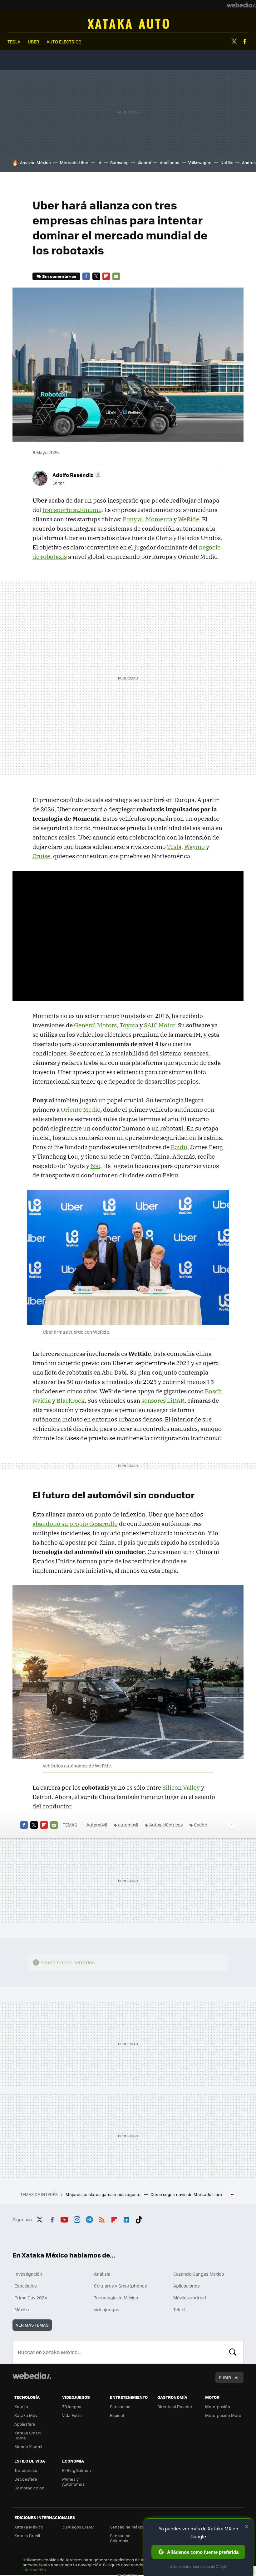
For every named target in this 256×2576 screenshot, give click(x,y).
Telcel (179, 2309)
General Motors (95, 1025)
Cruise (41, 856)
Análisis (102, 2274)
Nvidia (42, 1401)
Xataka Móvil (27, 2415)
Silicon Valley (181, 1787)
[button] (76, 475)
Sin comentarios (59, 276)
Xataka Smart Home (28, 2435)
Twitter (234, 42)
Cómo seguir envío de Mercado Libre (186, 2194)
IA (99, 162)
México (22, 2309)
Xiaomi (144, 162)
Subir (225, 2377)
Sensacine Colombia (120, 2538)
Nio (95, 1166)
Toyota (129, 1025)
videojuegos (107, 2309)
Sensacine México (128, 2527)
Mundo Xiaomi (28, 2446)
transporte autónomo (72, 510)
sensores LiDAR (163, 1401)
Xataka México (29, 2527)
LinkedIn (126, 2219)
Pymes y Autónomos (73, 2481)
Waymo (194, 847)
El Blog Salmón (76, 2470)
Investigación (28, 2274)
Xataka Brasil (27, 2536)
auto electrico (64, 42)
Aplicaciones (187, 2286)
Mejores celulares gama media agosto (103, 2194)
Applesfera (25, 2424)
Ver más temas (32, 2325)
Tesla (174, 847)
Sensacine (120, 2406)
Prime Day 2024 (31, 2298)
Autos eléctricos (166, 1825)
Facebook (245, 42)
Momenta (159, 519)
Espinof (117, 2415)
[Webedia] (241, 5)
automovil (128, 1825)
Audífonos (170, 162)
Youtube (64, 2219)
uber (33, 42)
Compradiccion (29, 2488)
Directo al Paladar (175, 2406)
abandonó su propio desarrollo (75, 1524)
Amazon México (35, 162)
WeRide (189, 519)
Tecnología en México (116, 2298)
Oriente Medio (81, 1110)
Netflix (227, 162)
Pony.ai (133, 519)
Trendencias (26, 2470)
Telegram (89, 2219)
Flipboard (106, 276)
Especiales (26, 2286)
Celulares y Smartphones (121, 2286)
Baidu (179, 1147)
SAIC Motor (159, 1025)
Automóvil (128, 24)
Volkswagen (200, 162)
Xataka (21, 2406)
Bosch (213, 1391)
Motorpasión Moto (223, 2415)
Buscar (233, 2352)
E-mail (116, 276)
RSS (102, 2219)
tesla (14, 42)
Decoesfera (26, 2479)
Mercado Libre (74, 162)
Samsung (119, 162)
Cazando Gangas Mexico (199, 2274)
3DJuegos (72, 2406)
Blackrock (71, 1401)
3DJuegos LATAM (78, 2527)
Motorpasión (218, 2406)
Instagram (77, 2219)
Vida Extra (72, 2415)
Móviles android (190, 2298)
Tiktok (139, 2219)
